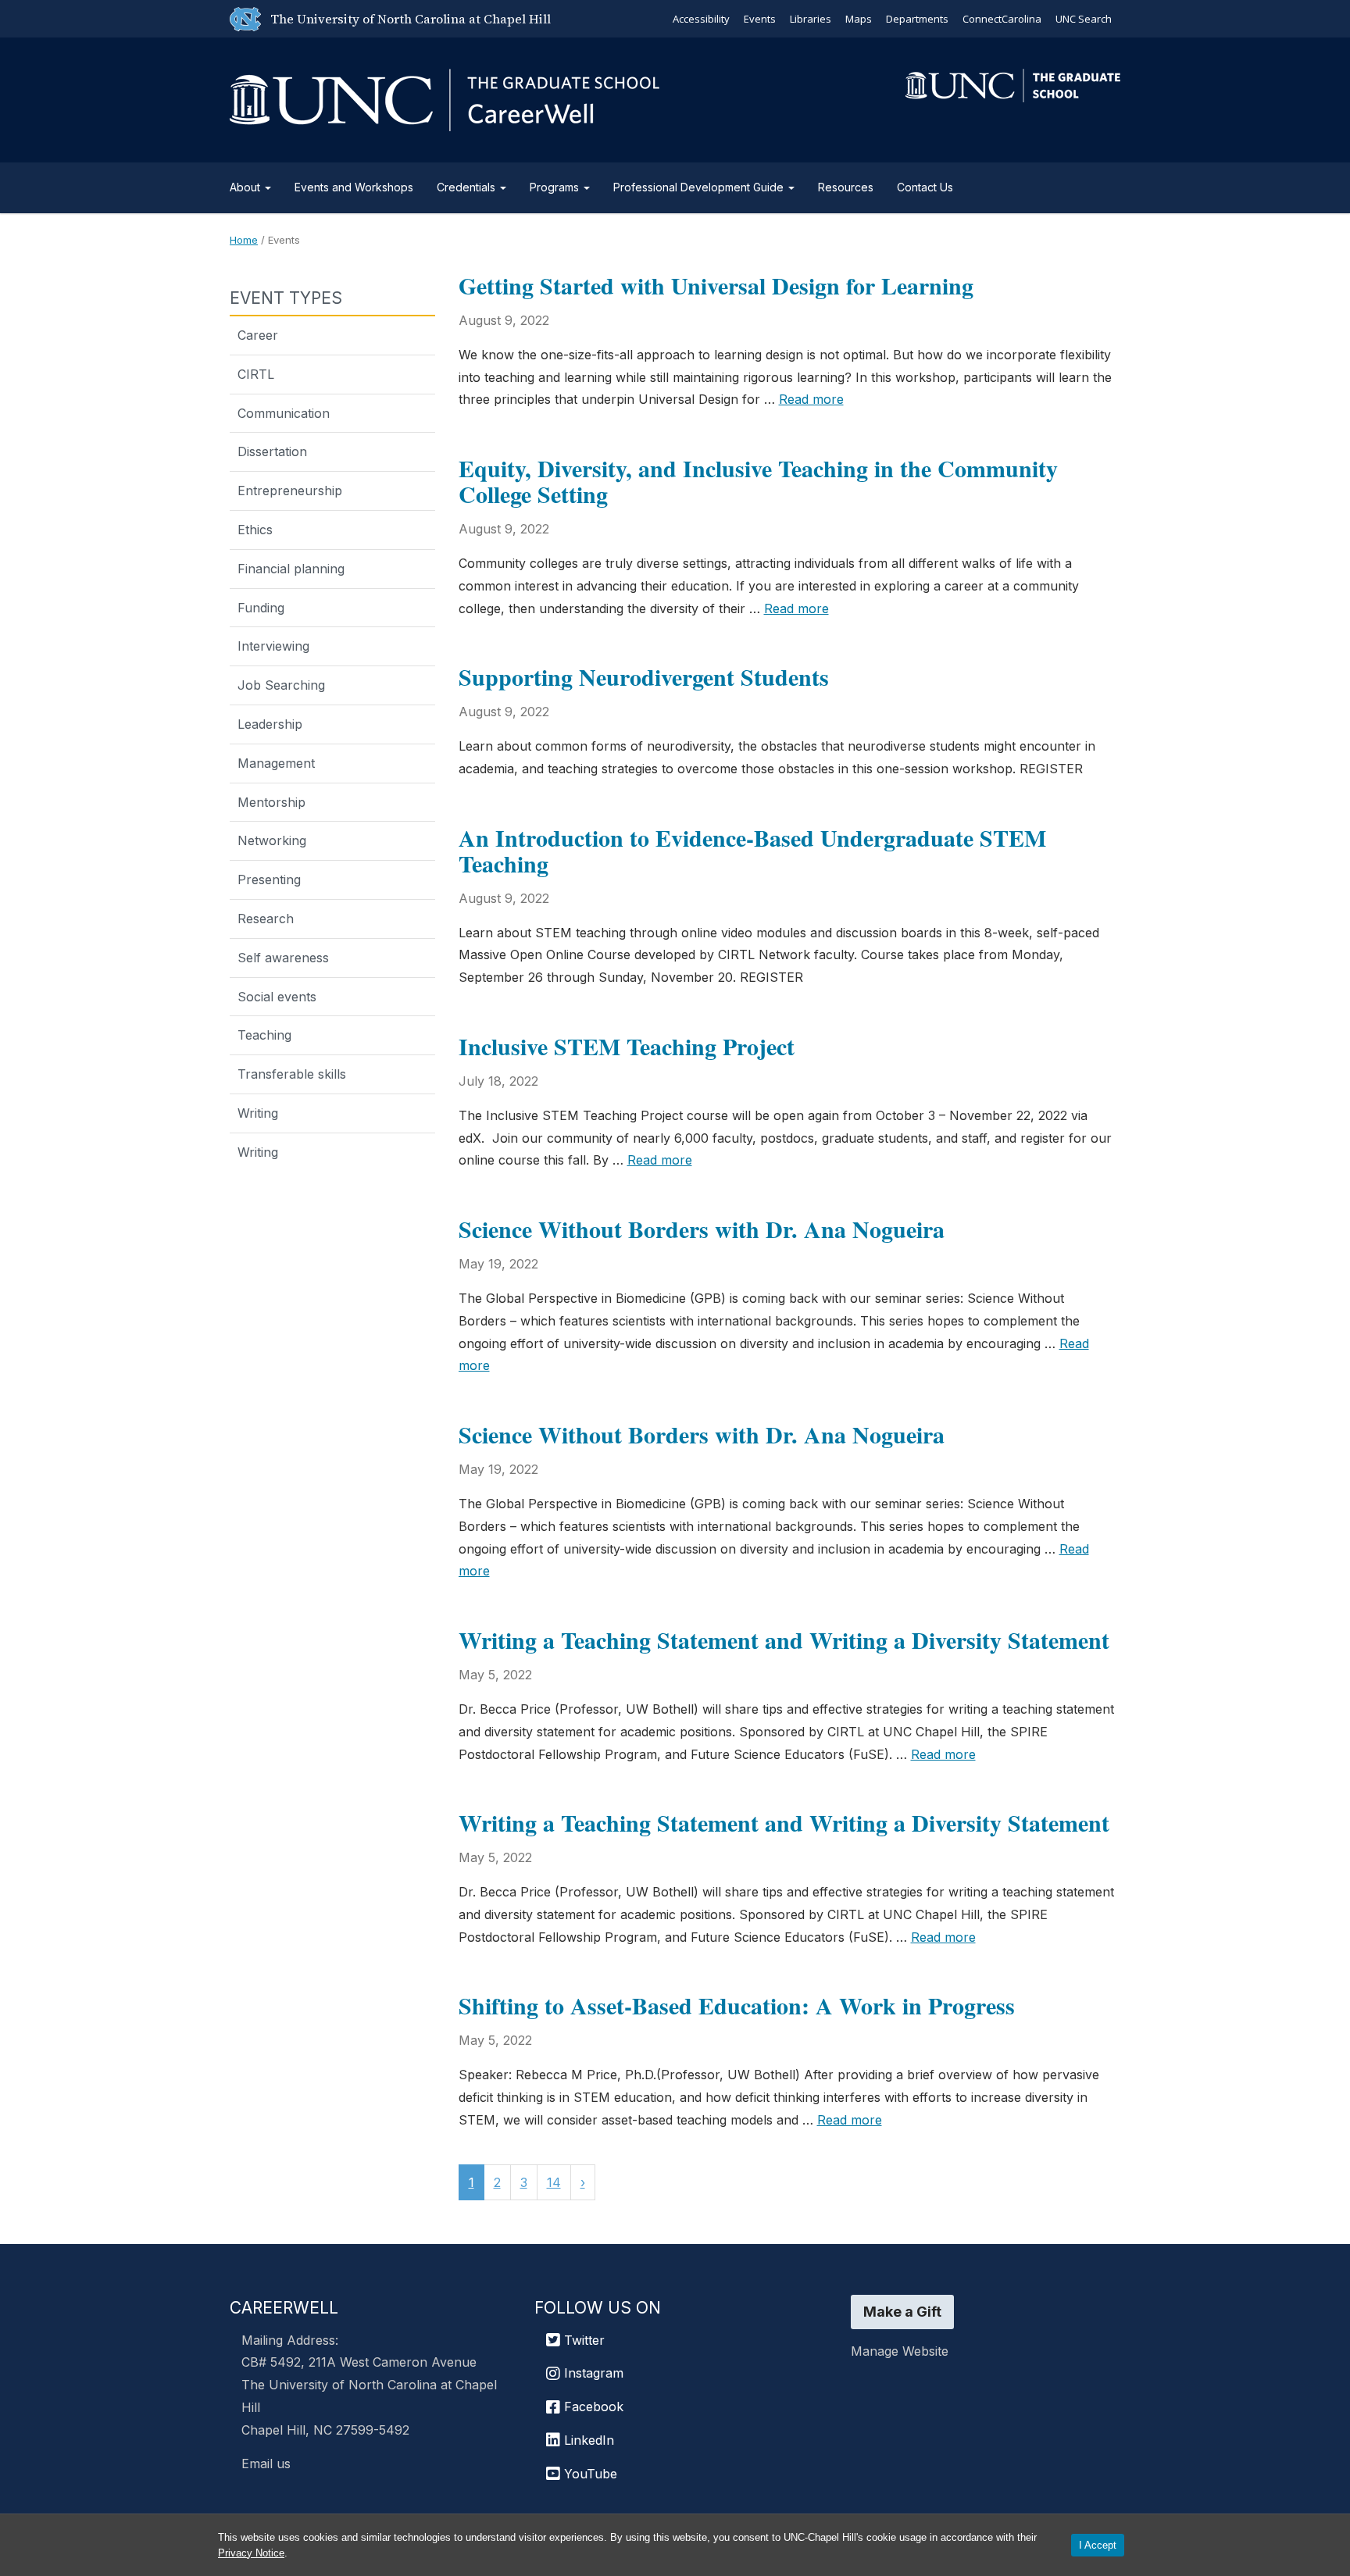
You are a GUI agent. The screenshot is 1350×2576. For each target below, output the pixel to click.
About (246, 187)
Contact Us (925, 187)
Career (258, 335)
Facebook (592, 2407)
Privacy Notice (251, 2553)
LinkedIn (587, 2440)
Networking (272, 840)
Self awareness (283, 958)
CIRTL (256, 374)
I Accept (1098, 2545)
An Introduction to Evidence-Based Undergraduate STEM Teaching (752, 850)
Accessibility (701, 19)
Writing (258, 1113)
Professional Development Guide (700, 187)
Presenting (269, 879)
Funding (261, 608)
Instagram (592, 2373)
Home (244, 240)
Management (276, 763)
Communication (284, 413)
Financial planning (291, 569)
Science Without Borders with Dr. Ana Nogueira (702, 1229)
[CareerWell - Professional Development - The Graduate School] (445, 97)
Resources (846, 187)
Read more (811, 399)
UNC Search (1084, 19)
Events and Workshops (354, 187)
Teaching (264, 1035)
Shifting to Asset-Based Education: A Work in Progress (737, 2005)
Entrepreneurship (290, 491)
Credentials (468, 187)
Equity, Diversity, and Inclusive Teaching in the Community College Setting (758, 481)
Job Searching (281, 685)
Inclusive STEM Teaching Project (627, 1046)
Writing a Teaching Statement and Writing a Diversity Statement (784, 1639)
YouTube (589, 2474)
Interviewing (273, 646)
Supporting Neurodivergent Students (644, 676)
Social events (277, 997)
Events (760, 19)
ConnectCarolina (1002, 19)
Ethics (255, 530)
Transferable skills (292, 1074)
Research (266, 919)
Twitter (582, 2340)
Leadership (270, 724)
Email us (266, 2464)
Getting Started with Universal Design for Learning (716, 285)
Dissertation (272, 451)
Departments (917, 19)
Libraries (811, 19)
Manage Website (900, 2351)
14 (554, 2182)
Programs (556, 187)
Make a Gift (902, 2312)
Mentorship (271, 802)
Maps (859, 19)
